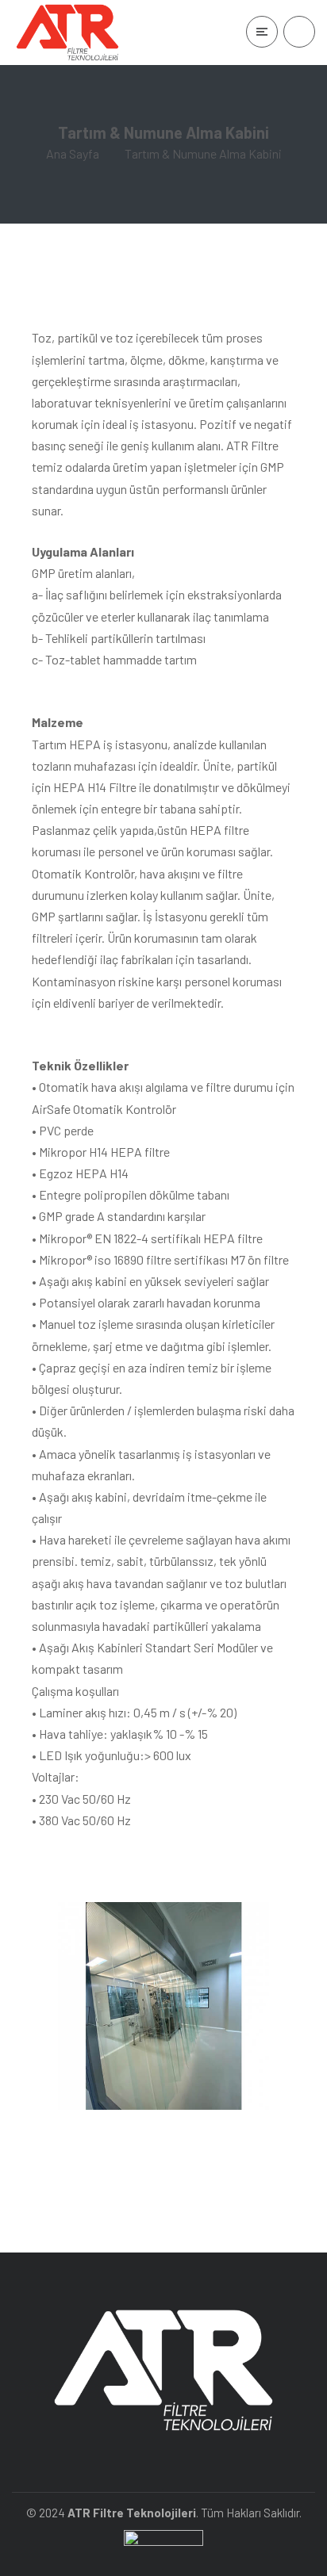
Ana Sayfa (73, 153)
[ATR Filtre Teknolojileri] (67, 33)
